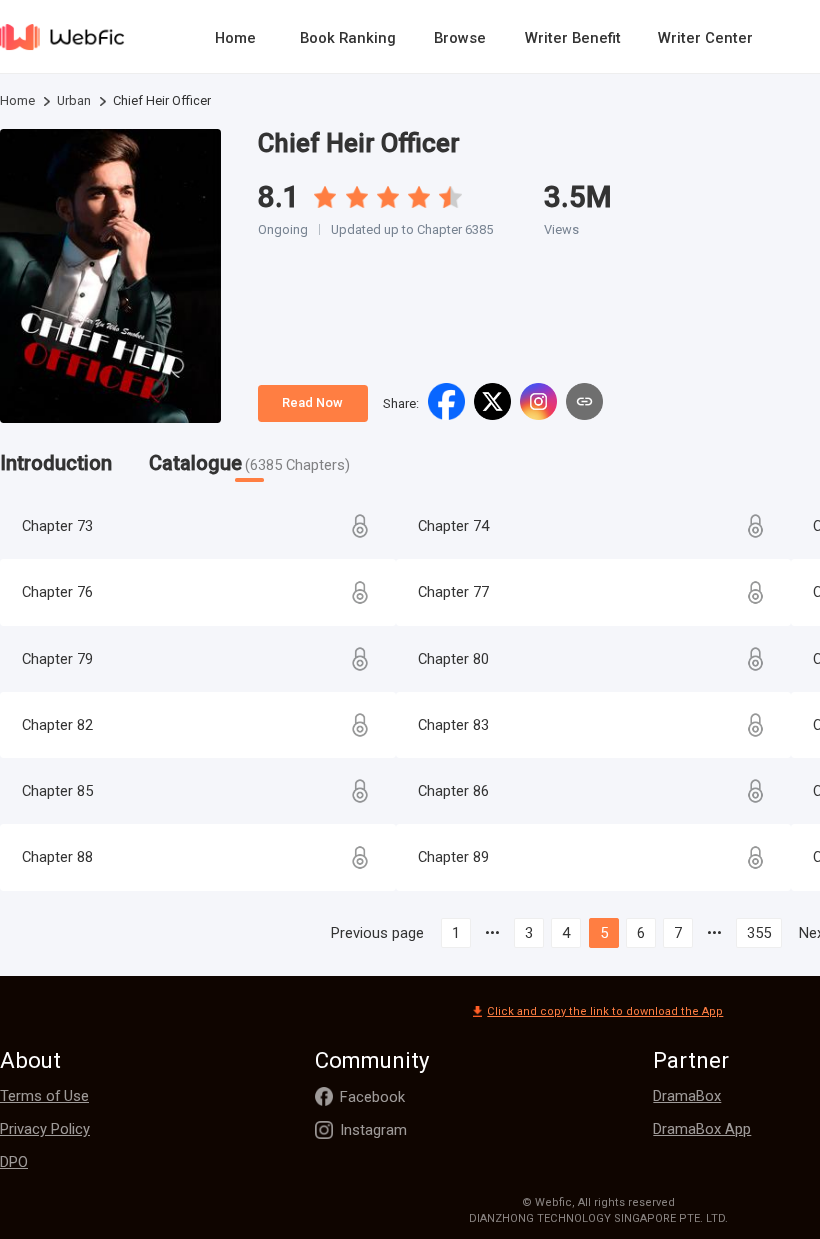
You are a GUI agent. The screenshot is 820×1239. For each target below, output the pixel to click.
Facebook (372, 1097)
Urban (74, 100)
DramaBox (687, 1096)
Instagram (373, 1130)
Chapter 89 (453, 857)
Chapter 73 (57, 526)
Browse (460, 38)
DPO (14, 1162)
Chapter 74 (453, 526)
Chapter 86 (453, 791)
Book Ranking (348, 38)
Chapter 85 (57, 791)
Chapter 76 (57, 592)
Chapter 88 (57, 857)
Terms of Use (44, 1096)
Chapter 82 (57, 725)
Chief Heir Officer (359, 143)
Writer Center (705, 38)
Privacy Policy (45, 1129)
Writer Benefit (573, 38)
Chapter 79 (57, 659)
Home (235, 38)
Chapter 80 (453, 659)
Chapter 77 (453, 592)
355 (759, 933)
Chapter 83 (453, 725)
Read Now (312, 402)
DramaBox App (702, 1129)
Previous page (377, 933)
